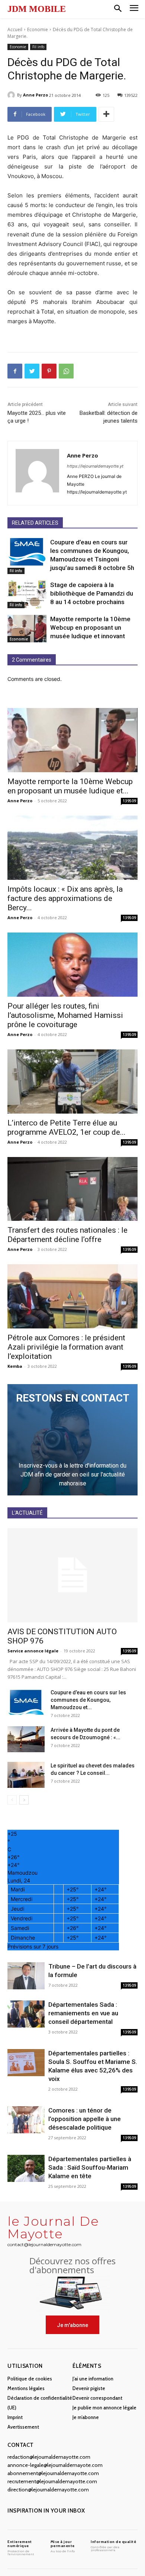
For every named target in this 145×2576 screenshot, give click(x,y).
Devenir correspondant (97, 2398)
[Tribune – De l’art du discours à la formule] (26, 1976)
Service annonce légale (33, 1651)
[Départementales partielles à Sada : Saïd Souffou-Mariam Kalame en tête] (26, 2168)
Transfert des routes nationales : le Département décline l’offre (67, 1235)
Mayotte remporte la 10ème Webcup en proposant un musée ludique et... (70, 786)
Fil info (38, 47)
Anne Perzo (36, 95)
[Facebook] (15, 371)
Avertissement (23, 2427)
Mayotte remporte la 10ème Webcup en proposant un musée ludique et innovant (90, 627)
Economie (38, 30)
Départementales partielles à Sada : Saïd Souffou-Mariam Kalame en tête (90, 2167)
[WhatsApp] (66, 371)
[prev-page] (12, 1800)
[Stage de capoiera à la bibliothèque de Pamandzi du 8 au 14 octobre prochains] (27, 594)
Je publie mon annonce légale (104, 2408)
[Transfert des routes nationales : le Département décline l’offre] (72, 1189)
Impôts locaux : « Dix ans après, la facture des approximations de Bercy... (65, 898)
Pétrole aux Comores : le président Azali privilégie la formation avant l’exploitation (66, 1347)
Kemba (15, 1366)
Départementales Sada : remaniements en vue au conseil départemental (83, 2013)
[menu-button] (134, 9)
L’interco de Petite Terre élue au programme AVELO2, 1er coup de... (67, 1128)
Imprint (15, 2417)
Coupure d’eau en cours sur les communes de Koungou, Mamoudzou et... (88, 1700)
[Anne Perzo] (12, 95)
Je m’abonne (86, 2417)
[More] (106, 114)
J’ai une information (93, 2379)
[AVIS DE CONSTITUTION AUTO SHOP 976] (72, 1575)
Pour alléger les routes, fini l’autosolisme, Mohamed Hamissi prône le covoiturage (65, 1015)
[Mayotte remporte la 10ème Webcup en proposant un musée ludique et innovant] (27, 629)
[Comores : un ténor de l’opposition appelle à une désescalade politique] (26, 2120)
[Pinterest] (49, 371)
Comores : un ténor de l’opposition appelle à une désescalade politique (85, 2119)
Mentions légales (26, 2388)
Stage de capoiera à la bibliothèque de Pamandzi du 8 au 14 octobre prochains (92, 593)
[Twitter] (32, 371)
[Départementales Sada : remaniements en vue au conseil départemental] (26, 2014)
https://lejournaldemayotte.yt (95, 466)
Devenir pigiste (89, 2388)
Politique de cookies (30, 2379)
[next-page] (24, 1800)
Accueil (15, 30)
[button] (118, 9)
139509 (129, 801)
